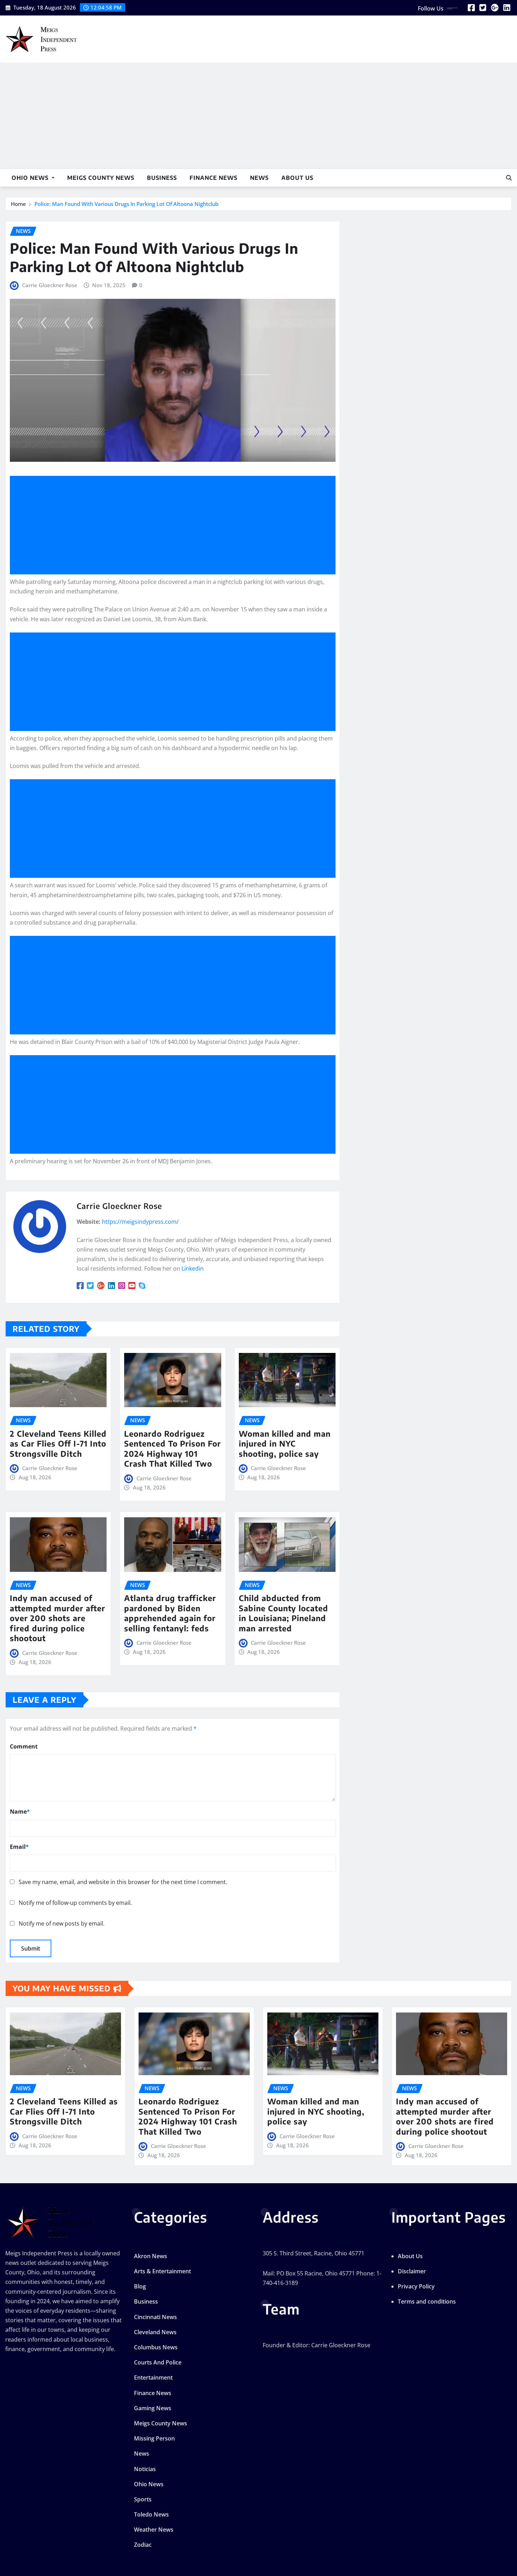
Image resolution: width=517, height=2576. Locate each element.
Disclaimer (412, 2271)
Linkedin (193, 1268)
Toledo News (151, 2514)
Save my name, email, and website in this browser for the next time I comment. (123, 1882)
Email (19, 1847)
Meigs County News (101, 178)
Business (162, 178)
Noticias (145, 2469)
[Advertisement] (258, 116)
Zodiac (143, 2545)
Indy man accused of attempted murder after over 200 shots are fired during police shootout (58, 1618)
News (259, 178)
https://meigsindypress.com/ (140, 1222)
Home (18, 204)
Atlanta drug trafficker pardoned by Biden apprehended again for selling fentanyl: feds (170, 1613)
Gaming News (153, 2408)
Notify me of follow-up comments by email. (75, 1903)
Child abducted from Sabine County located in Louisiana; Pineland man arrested (283, 1613)
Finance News (213, 178)
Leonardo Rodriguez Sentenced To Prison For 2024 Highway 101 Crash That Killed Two (173, 1449)
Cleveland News (155, 2332)
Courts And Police (158, 2362)
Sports (143, 2499)
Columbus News (156, 2347)
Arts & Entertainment (162, 2271)
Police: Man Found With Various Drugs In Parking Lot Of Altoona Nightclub (126, 204)
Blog (140, 2286)
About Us (297, 178)
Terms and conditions (427, 2301)
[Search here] (509, 178)
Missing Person (154, 2438)
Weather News (154, 2530)
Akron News (151, 2256)
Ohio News (31, 178)
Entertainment (153, 2377)
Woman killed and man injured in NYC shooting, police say (285, 1444)
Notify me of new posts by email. (62, 1923)
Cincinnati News (155, 2317)
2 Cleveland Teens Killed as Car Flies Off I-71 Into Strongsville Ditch (58, 1444)
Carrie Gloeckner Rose (50, 285)
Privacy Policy (416, 2286)
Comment (24, 1746)
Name (20, 1812)
